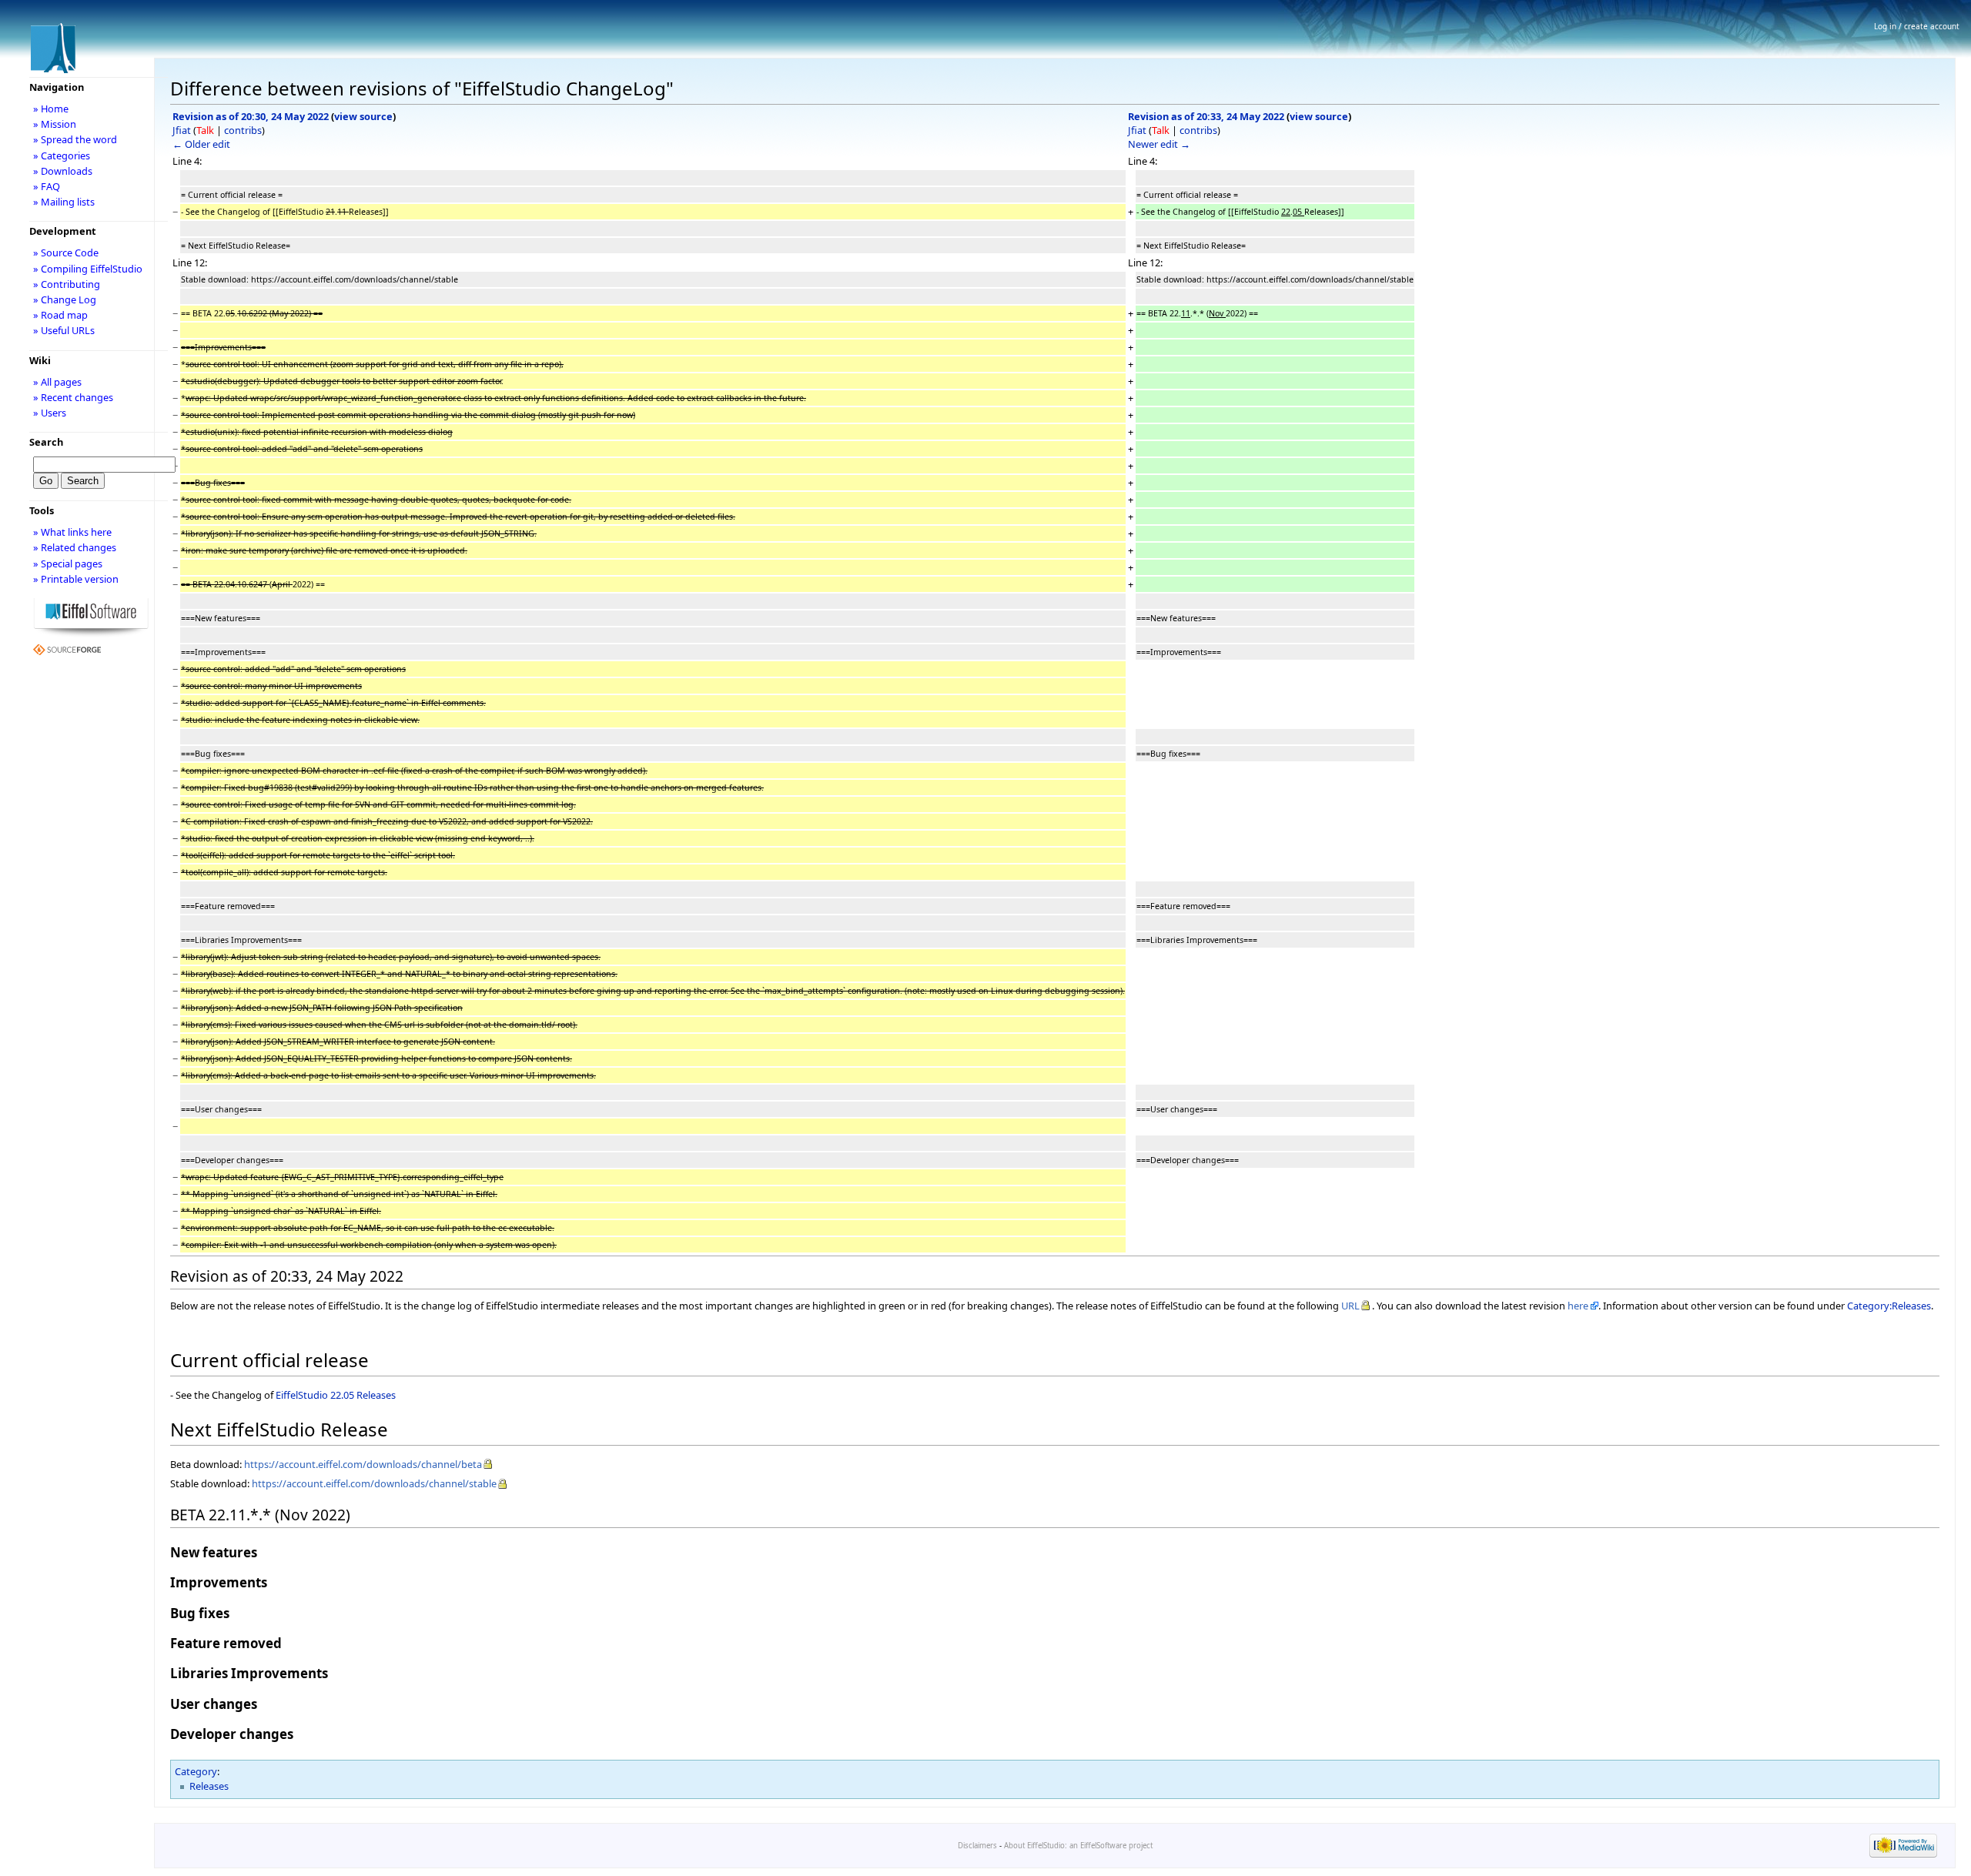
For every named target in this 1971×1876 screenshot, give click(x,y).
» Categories (62, 155)
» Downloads (63, 171)
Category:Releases (1889, 1306)
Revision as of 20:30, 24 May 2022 (251, 116)
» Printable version (76, 579)
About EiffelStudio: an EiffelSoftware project (1078, 1846)
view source (363, 116)
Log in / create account (1917, 26)
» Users (50, 413)
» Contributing (67, 284)
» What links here (72, 532)
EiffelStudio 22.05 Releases (336, 1395)
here (1578, 1306)
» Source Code (66, 252)
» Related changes (75, 547)
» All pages (57, 382)
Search (46, 442)
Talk (205, 130)
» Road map (60, 315)
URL (1350, 1306)
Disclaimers (977, 1846)
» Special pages (68, 563)
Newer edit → (1159, 144)
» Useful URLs (64, 330)
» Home (51, 109)
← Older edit (201, 144)
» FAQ (47, 186)
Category (196, 1771)
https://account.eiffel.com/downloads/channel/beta (363, 1464)
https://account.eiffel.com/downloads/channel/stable (374, 1483)
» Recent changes (73, 397)
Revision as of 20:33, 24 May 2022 (1206, 116)
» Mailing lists (64, 202)
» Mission (55, 124)
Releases (209, 1786)
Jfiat (182, 130)
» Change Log (65, 299)
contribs (243, 130)
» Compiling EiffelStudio (88, 269)
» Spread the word (75, 139)
